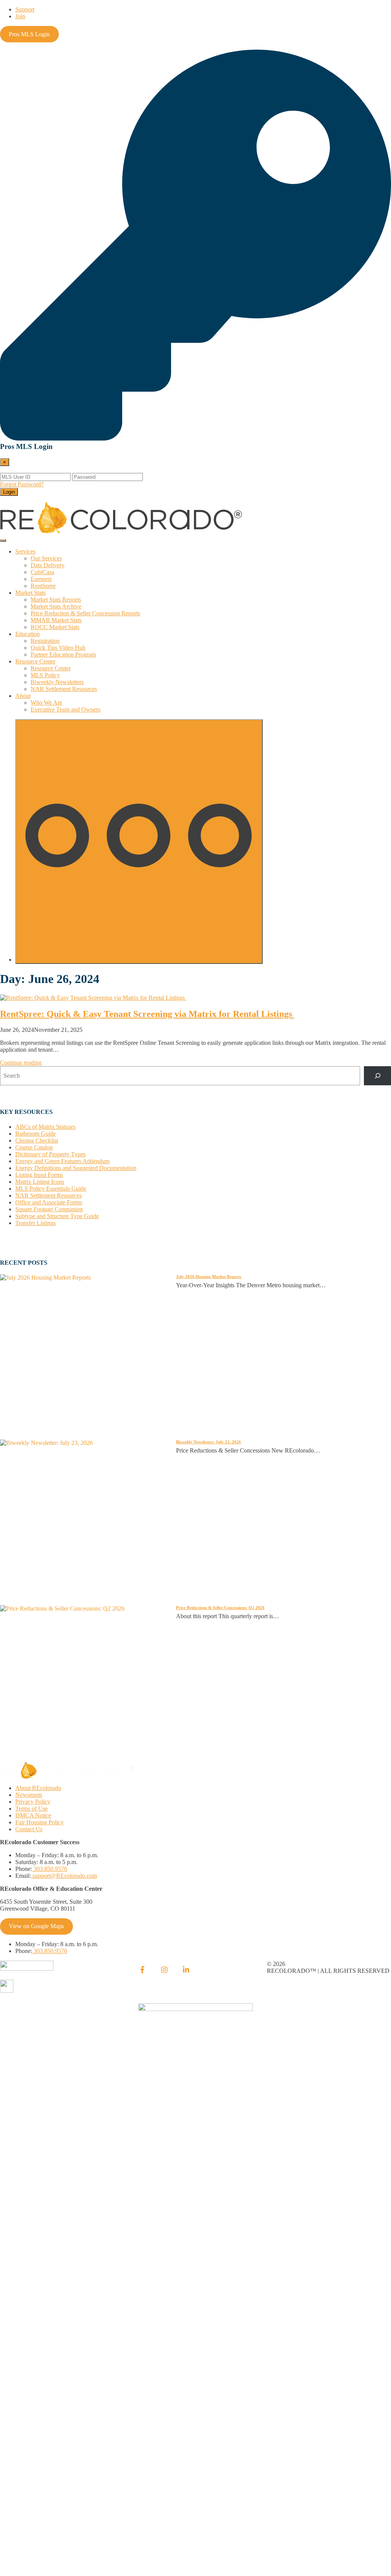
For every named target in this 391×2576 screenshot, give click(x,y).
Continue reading (21, 1063)
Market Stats (30, 593)
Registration (45, 641)
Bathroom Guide (36, 1134)
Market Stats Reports (56, 600)
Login (9, 492)
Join (20, 16)
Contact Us (29, 1829)
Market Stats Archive (56, 606)
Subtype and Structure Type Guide (57, 1216)
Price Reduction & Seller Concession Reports (85, 613)
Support (25, 9)
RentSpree (43, 586)
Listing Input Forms (39, 1175)
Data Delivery (48, 565)
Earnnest (41, 579)
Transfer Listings (36, 1223)
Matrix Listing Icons (40, 1182)
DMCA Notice (33, 1815)
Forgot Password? (22, 484)
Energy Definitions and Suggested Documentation (76, 1168)
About (23, 696)
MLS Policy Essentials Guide (51, 1189)
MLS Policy (45, 675)
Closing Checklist (37, 1140)
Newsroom (29, 1795)
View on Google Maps (36, 1926)
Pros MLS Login (29, 34)
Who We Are (46, 703)
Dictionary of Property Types (50, 1154)
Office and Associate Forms (49, 1202)
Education (27, 634)
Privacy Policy (33, 1802)
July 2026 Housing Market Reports (209, 1277)
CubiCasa (42, 572)
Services (25, 551)
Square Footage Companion (49, 1209)
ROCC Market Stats (55, 627)
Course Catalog (34, 1147)
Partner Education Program (63, 654)
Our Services (46, 558)
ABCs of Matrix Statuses (45, 1127)
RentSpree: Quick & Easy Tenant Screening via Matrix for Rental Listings (147, 1014)
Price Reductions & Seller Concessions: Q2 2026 (220, 1608)
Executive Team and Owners (65, 709)
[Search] (377, 1076)
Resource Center (35, 661)
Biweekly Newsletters (57, 682)
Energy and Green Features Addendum (62, 1161)
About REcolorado (38, 1788)
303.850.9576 (50, 1869)
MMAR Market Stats (56, 620)
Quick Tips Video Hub (58, 648)
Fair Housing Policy (40, 1822)
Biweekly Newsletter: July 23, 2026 (208, 1442)
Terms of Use (32, 1809)
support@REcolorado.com (64, 1876)
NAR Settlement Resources (64, 689)
